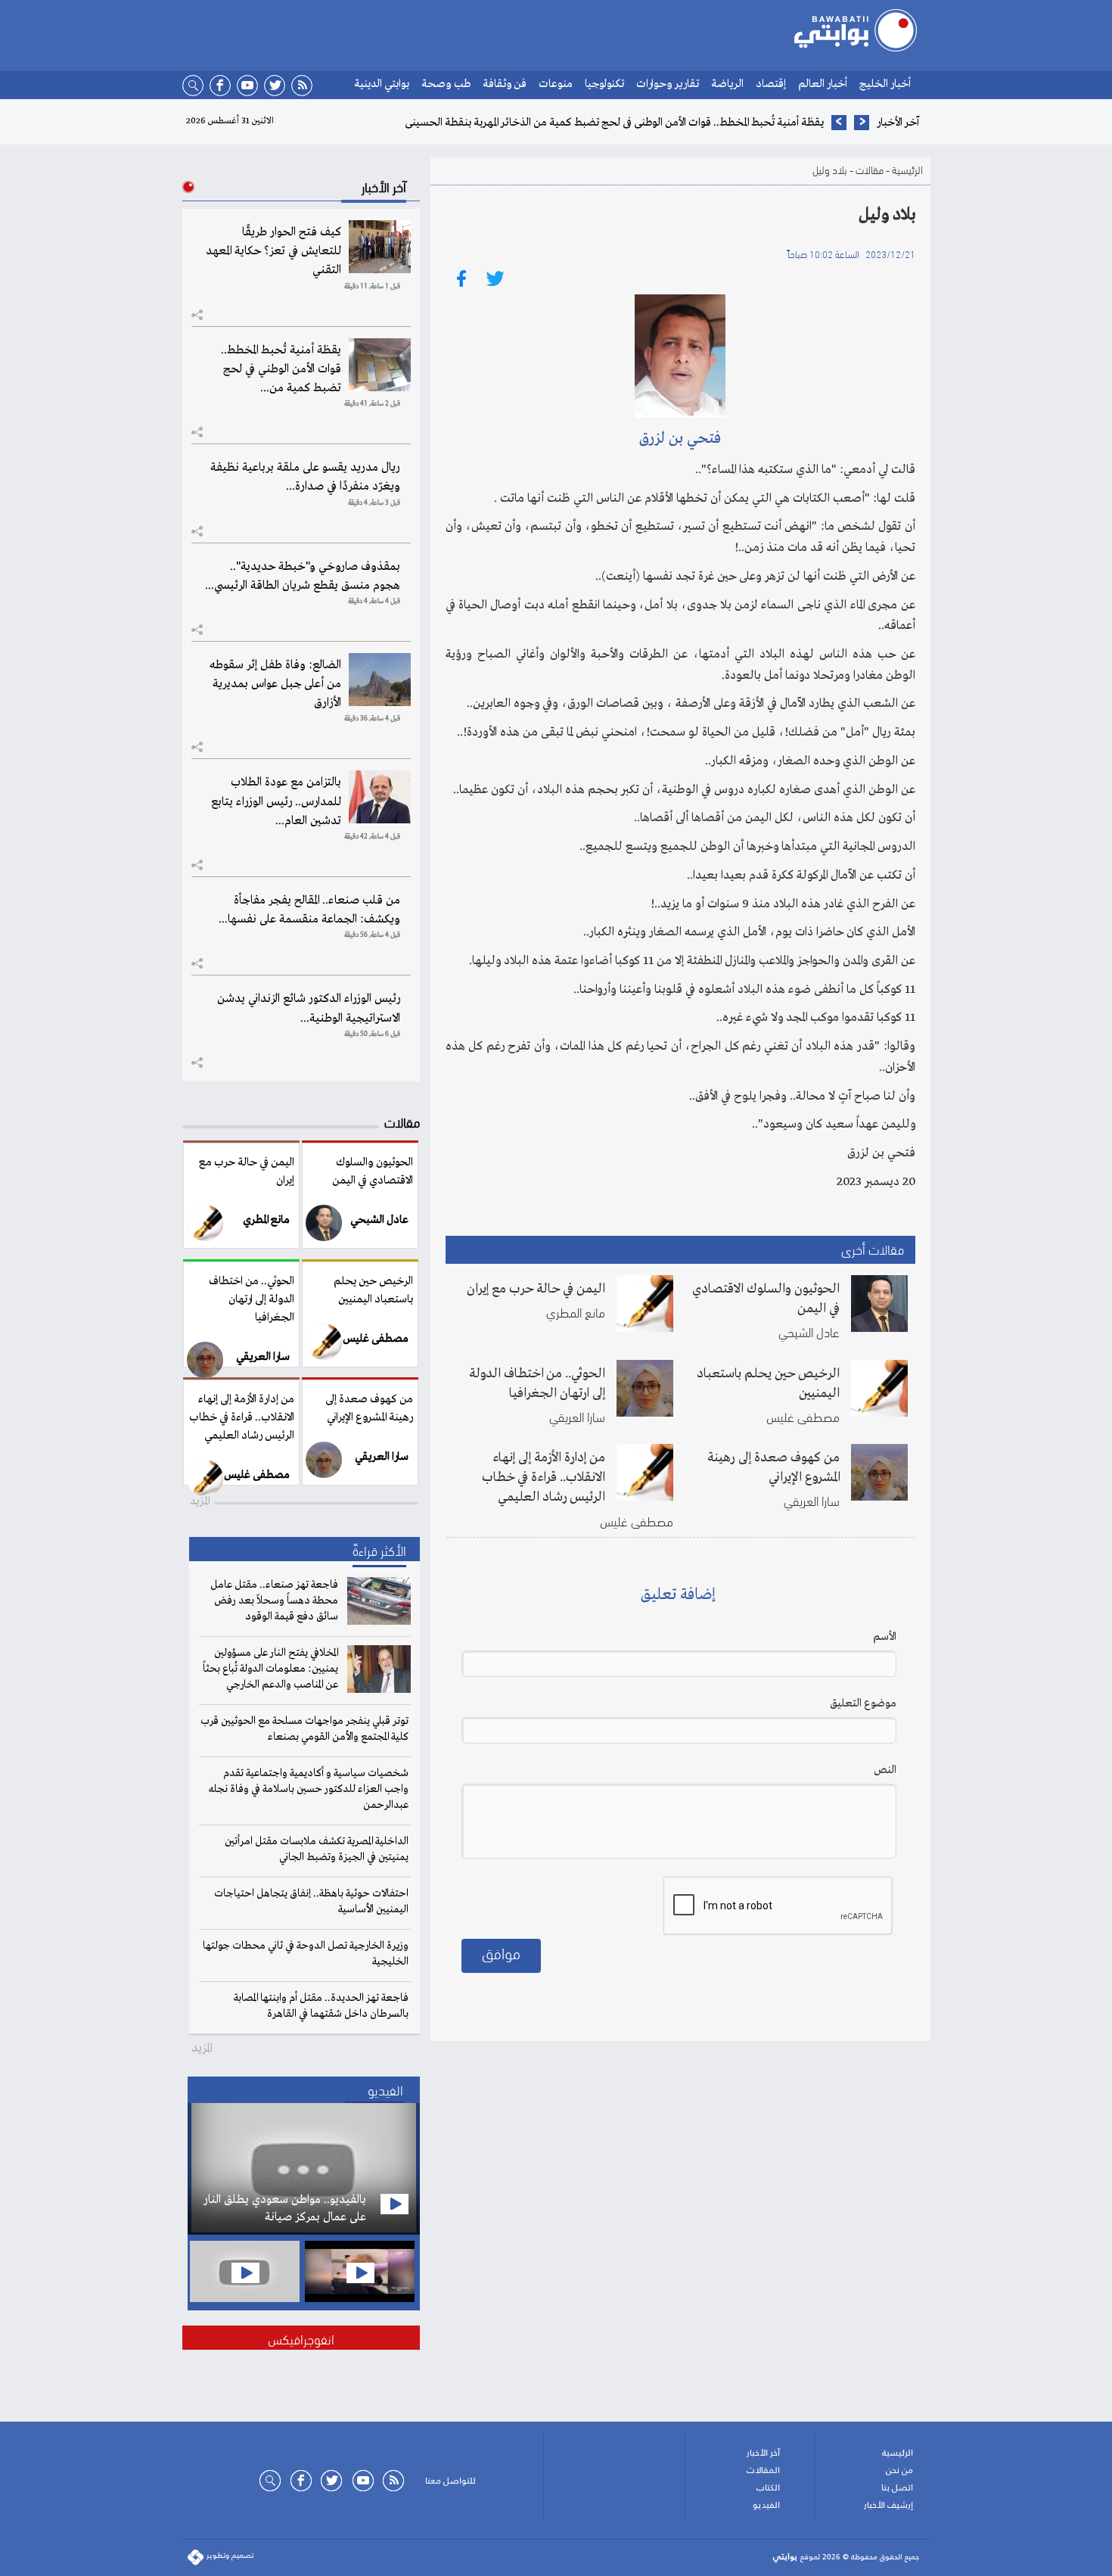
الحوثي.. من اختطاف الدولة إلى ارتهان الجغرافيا (537, 1383)
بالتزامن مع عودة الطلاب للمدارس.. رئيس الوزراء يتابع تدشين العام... (276, 801)
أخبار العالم (823, 84)
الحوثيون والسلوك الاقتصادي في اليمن (766, 1299)
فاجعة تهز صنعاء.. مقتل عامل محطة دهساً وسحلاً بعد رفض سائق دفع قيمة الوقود (274, 1601)
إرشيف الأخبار (888, 2505)
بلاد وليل (830, 169)
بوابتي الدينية (382, 84)
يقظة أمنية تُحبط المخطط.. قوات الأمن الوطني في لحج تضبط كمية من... (281, 369)
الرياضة (727, 84)
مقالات (870, 169)
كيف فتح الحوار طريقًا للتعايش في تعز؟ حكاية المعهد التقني (273, 251)
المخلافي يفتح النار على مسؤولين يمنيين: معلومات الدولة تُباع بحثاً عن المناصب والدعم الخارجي (270, 1669)
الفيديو (766, 2505)
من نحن (899, 2470)
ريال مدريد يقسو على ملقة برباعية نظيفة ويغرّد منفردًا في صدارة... (305, 477)
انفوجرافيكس (301, 2338)
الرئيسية (907, 169)
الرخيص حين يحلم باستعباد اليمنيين (768, 1383)
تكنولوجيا (604, 84)
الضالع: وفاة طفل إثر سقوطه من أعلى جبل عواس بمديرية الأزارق (275, 684)
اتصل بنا (897, 2487)
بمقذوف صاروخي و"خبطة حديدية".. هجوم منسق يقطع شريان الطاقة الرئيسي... (303, 576)
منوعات (556, 84)
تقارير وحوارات (668, 84)
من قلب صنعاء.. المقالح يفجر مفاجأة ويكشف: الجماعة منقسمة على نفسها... (309, 910)
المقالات (763, 2470)
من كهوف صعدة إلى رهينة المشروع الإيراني (773, 1467)
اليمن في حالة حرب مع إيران (536, 1289)
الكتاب (768, 2487)
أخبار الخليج (885, 84)
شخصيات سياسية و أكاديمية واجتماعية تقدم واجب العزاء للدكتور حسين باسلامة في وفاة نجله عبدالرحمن (309, 1789)
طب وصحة (446, 84)
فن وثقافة (505, 84)
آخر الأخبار (763, 2453)
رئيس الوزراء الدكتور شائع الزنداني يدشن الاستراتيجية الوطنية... (309, 1008)
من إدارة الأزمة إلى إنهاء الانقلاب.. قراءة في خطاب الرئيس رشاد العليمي (544, 1477)
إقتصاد (771, 84)
